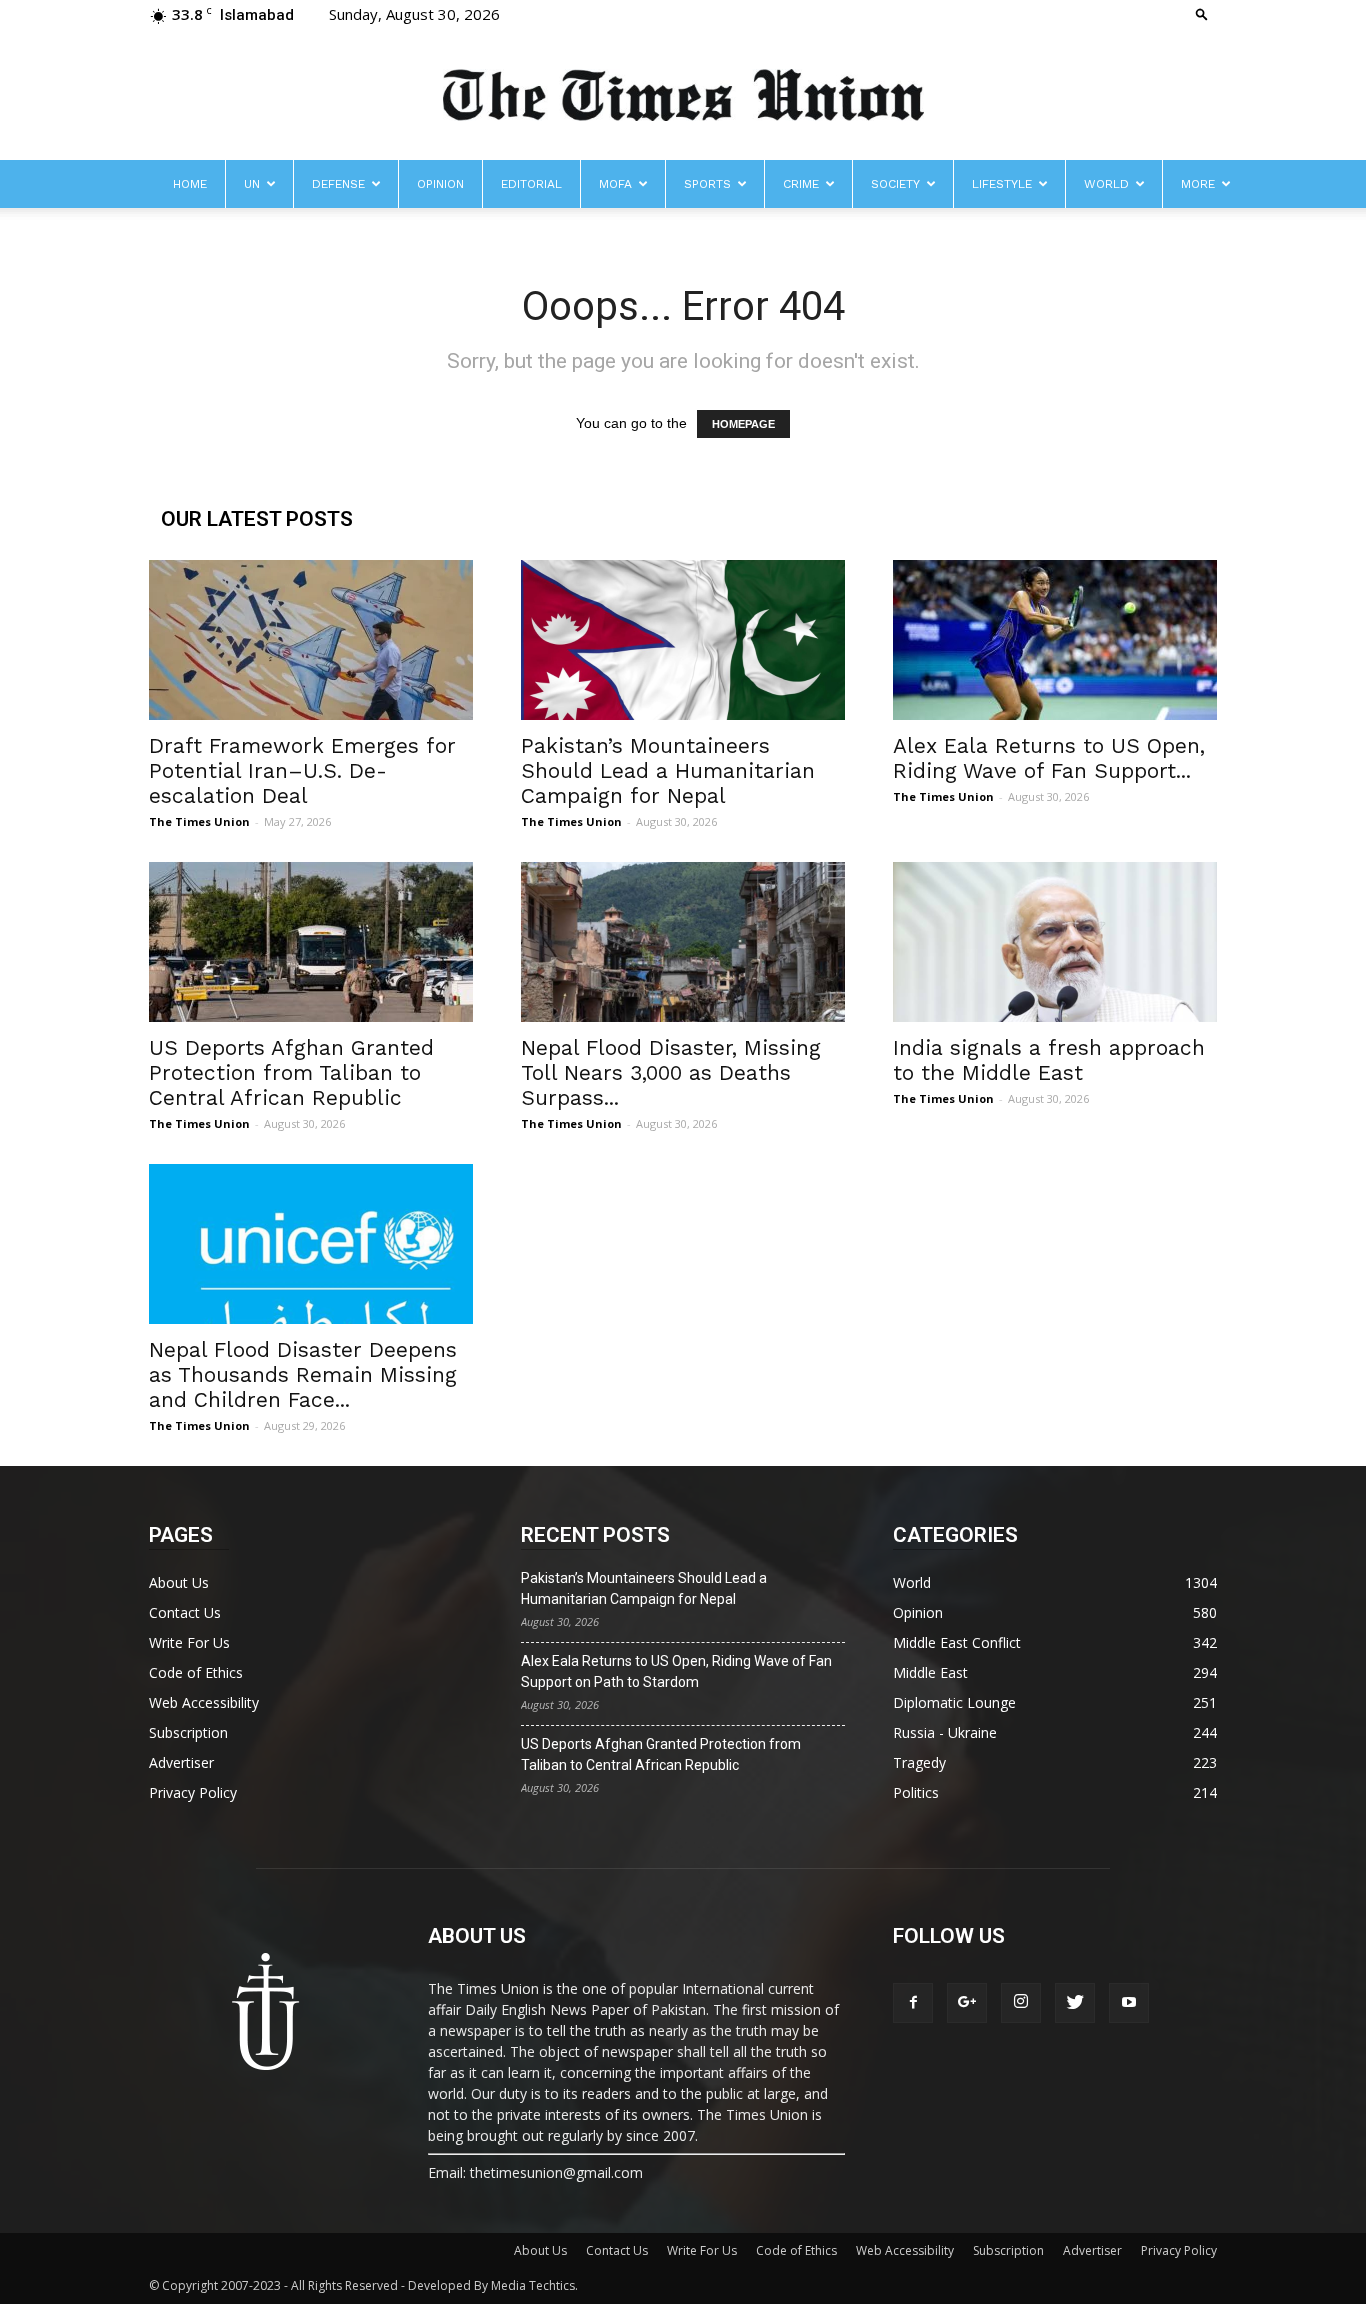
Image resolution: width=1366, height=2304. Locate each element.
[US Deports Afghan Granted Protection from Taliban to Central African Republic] (311, 942)
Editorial (531, 184)
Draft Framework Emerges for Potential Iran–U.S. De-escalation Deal (302, 770)
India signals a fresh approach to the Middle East (1049, 1060)
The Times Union (199, 821)
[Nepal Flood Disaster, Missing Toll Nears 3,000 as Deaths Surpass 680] (683, 942)
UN (252, 184)
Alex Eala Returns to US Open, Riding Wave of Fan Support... (1049, 758)
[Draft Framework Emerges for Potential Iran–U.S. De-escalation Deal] (311, 640)
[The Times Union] (683, 96)
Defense (338, 184)
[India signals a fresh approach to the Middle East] (1055, 942)
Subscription (188, 1732)
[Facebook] (913, 2003)
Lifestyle (1002, 184)
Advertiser (181, 1762)
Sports (707, 184)
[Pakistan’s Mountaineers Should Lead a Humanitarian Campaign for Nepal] (683, 640)
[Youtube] (1129, 2003)
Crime (801, 184)
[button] (1202, 13)
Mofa (615, 184)
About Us (179, 1582)
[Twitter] (1075, 2003)
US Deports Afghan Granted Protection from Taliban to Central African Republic (291, 1072)
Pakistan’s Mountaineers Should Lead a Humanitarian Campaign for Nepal (668, 770)
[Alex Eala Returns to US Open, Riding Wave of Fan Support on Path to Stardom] (1055, 640)
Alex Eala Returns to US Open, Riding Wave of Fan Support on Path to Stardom (676, 1671)
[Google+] (967, 2003)
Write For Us (189, 1642)
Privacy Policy (193, 1792)
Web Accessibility (204, 1702)
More (1198, 184)
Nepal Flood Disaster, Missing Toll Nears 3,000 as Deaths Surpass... (671, 1072)
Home (190, 184)
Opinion (440, 184)
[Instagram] (1021, 2003)
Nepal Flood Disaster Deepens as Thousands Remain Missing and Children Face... (303, 1374)
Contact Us (185, 1612)
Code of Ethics (196, 1672)
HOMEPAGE (743, 424)
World (1106, 184)
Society (895, 184)
